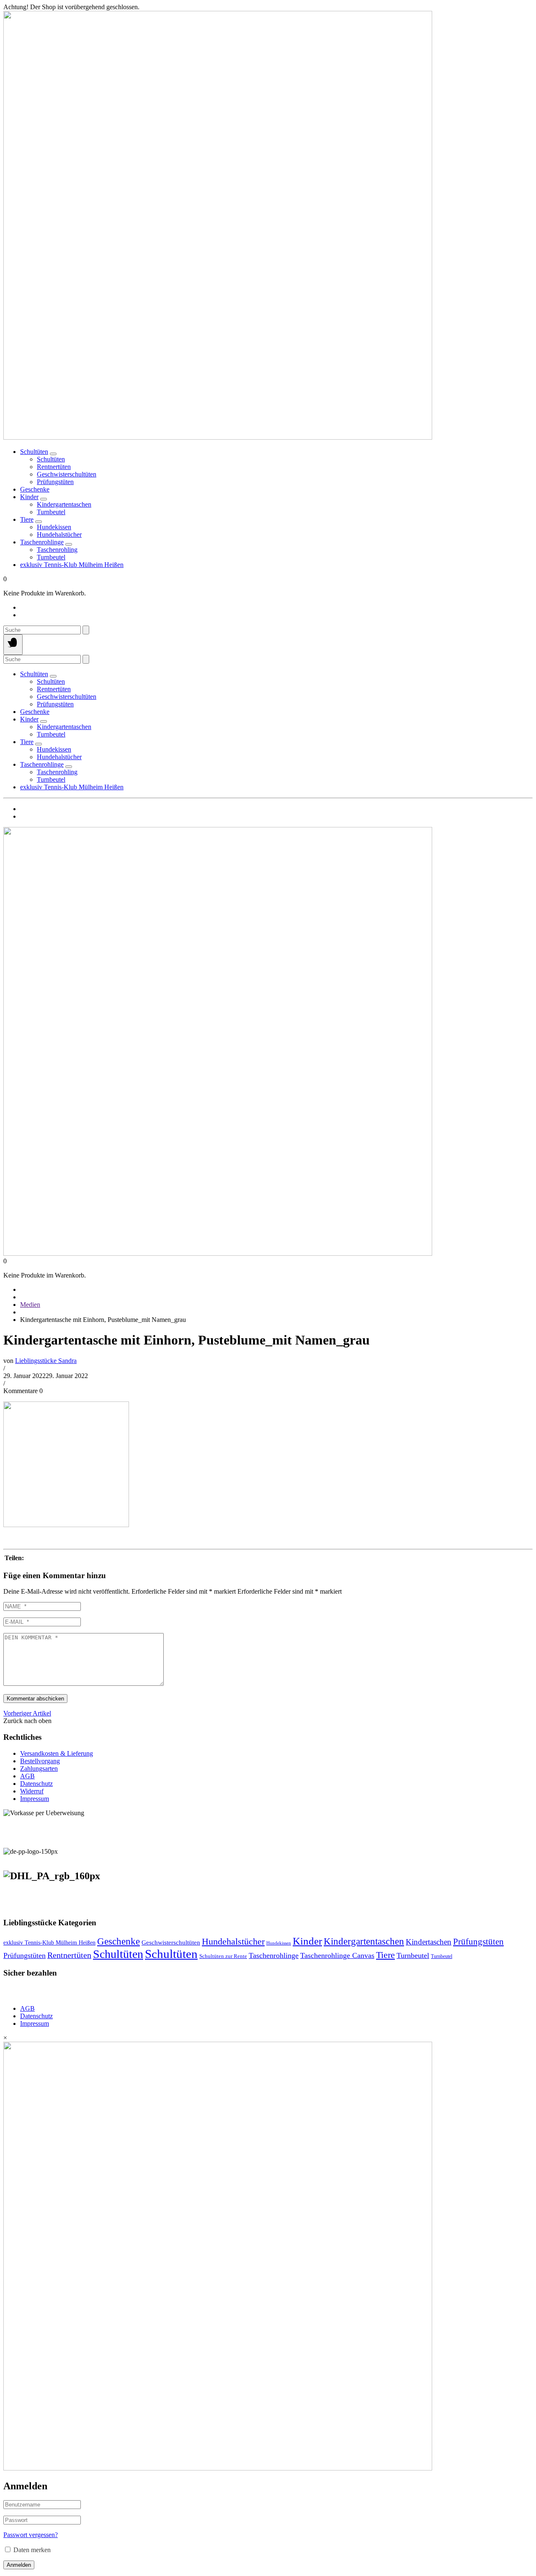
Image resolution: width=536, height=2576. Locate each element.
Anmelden (19, 2565)
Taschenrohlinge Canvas (337, 1955)
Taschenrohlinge (42, 542)
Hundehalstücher (233, 1942)
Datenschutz (36, 1784)
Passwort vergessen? (31, 2535)
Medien (30, 1305)
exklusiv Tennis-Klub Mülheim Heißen (72, 565)
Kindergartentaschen (364, 1941)
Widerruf (32, 1791)
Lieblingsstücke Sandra (46, 1361)
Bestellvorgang (40, 1761)
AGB (27, 1776)
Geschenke (35, 489)
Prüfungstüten (478, 1942)
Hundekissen (279, 1943)
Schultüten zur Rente (223, 1956)
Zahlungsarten (39, 1768)
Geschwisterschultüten (171, 1942)
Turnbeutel (413, 1955)
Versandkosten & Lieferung (57, 1753)
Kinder (29, 497)
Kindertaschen (429, 1942)
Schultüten (34, 452)
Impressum (35, 1799)
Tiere (27, 519)
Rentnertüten (69, 1955)
